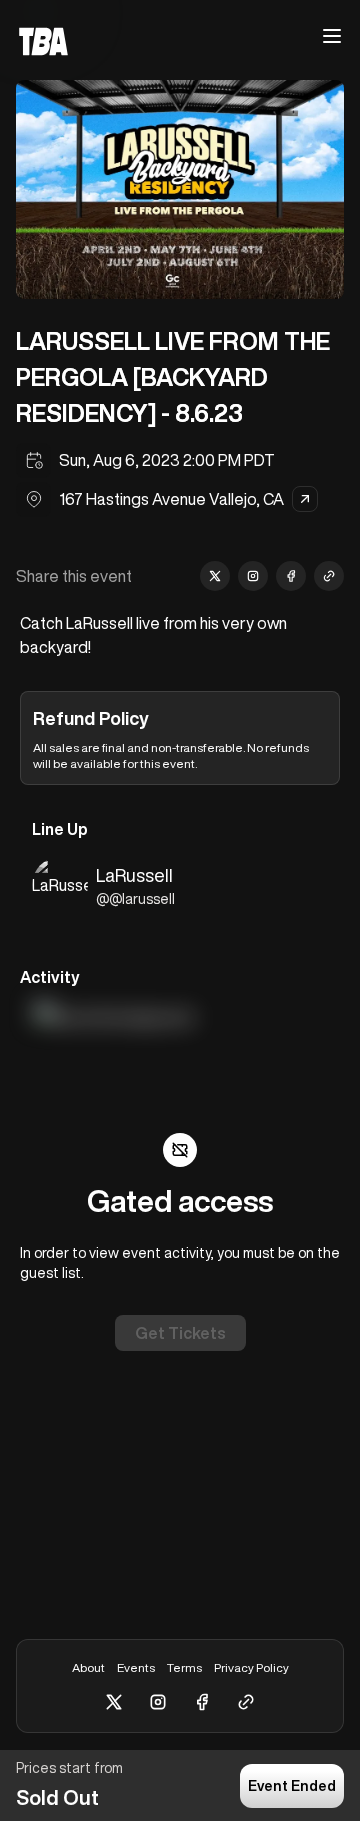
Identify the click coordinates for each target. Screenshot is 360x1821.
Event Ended (292, 1786)
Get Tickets (180, 1333)
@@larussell (135, 899)
